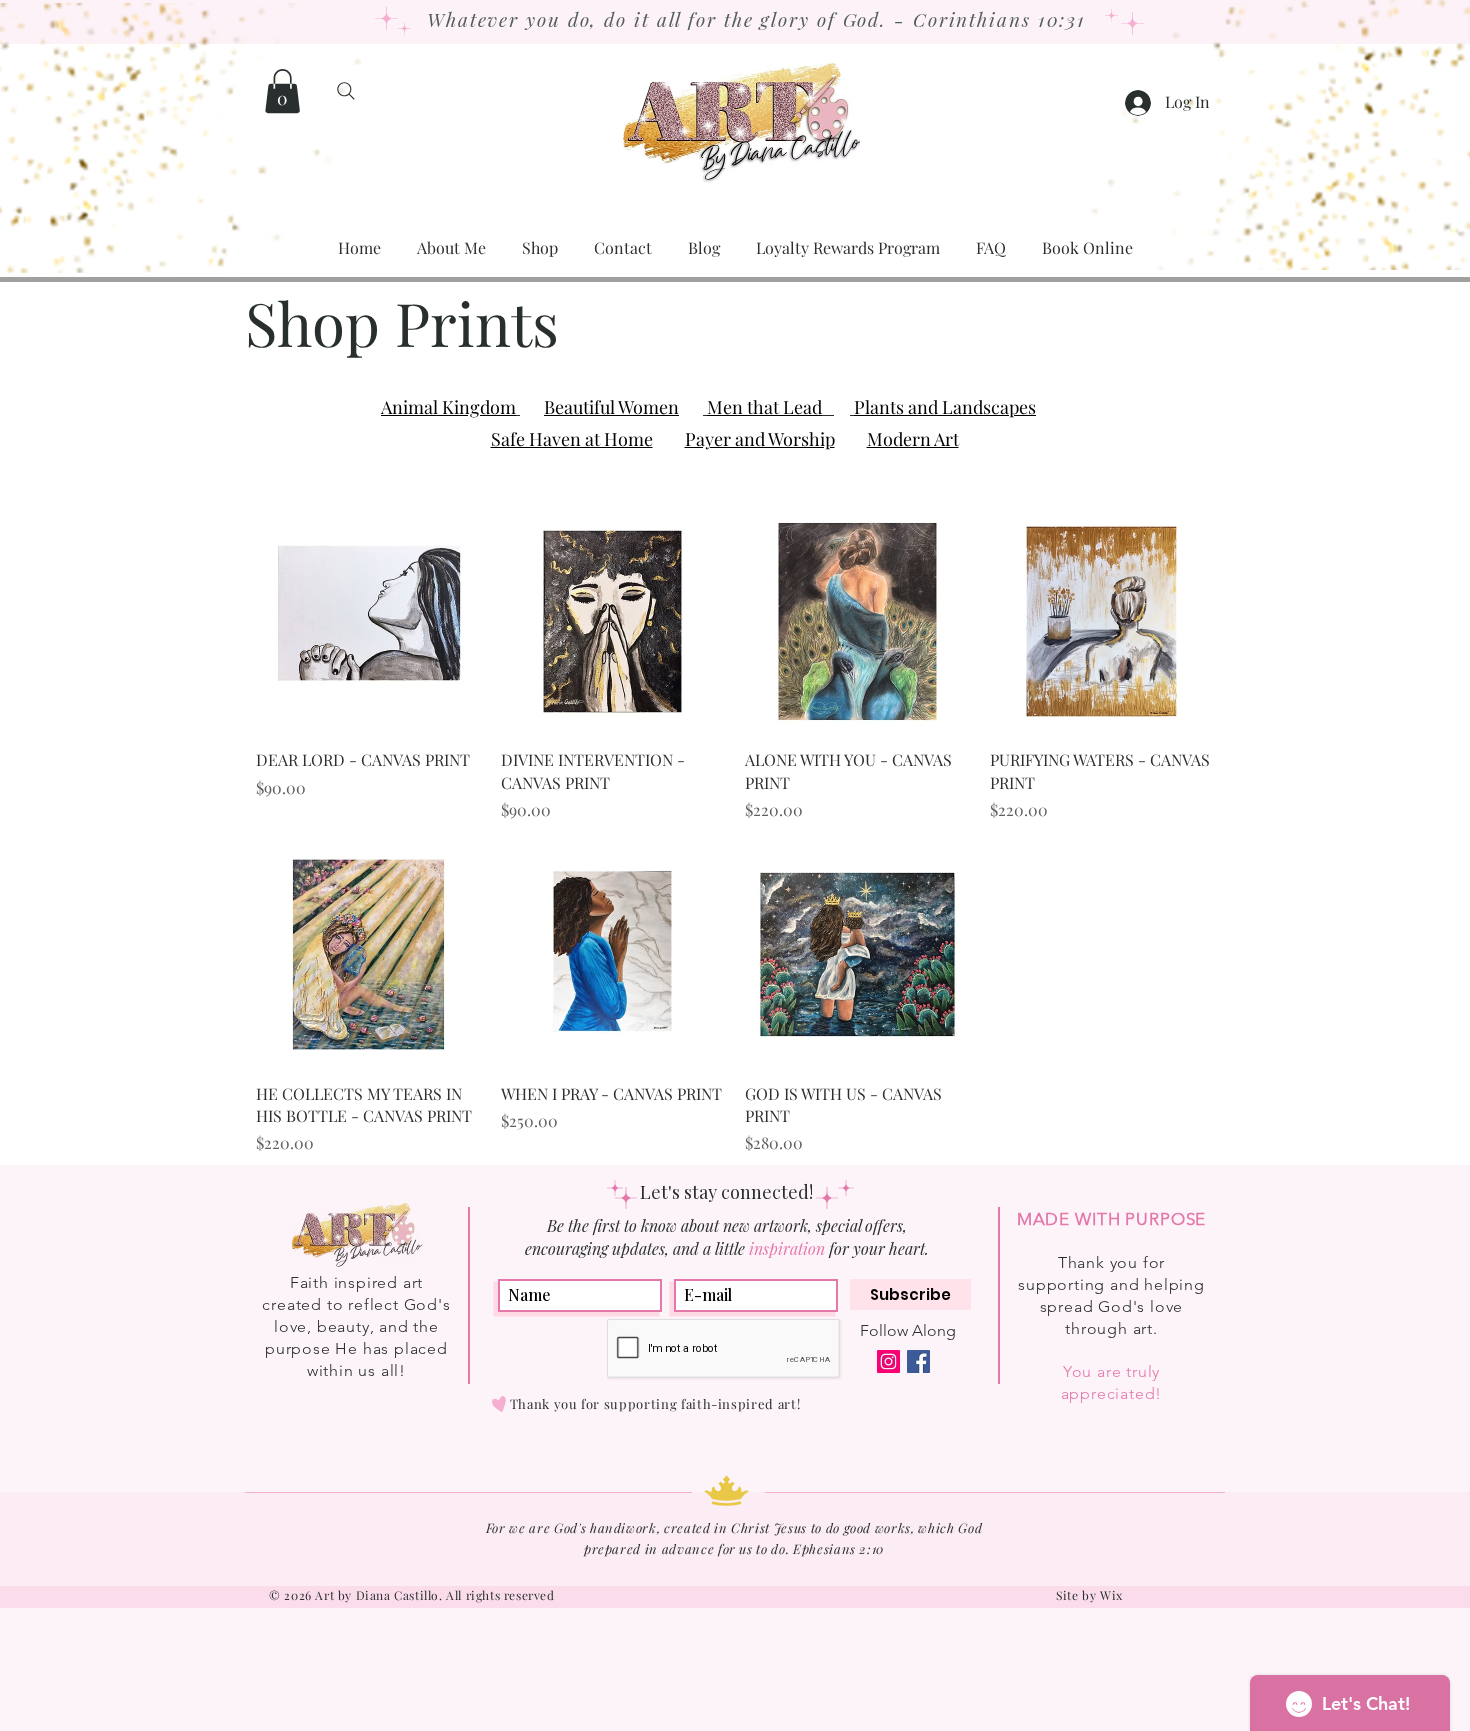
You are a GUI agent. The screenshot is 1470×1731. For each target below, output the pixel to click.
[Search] (345, 91)
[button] (282, 91)
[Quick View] (368, 621)
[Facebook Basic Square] (918, 1361)
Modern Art (913, 439)
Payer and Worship (760, 439)
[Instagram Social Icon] (888, 1361)
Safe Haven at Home (572, 439)
